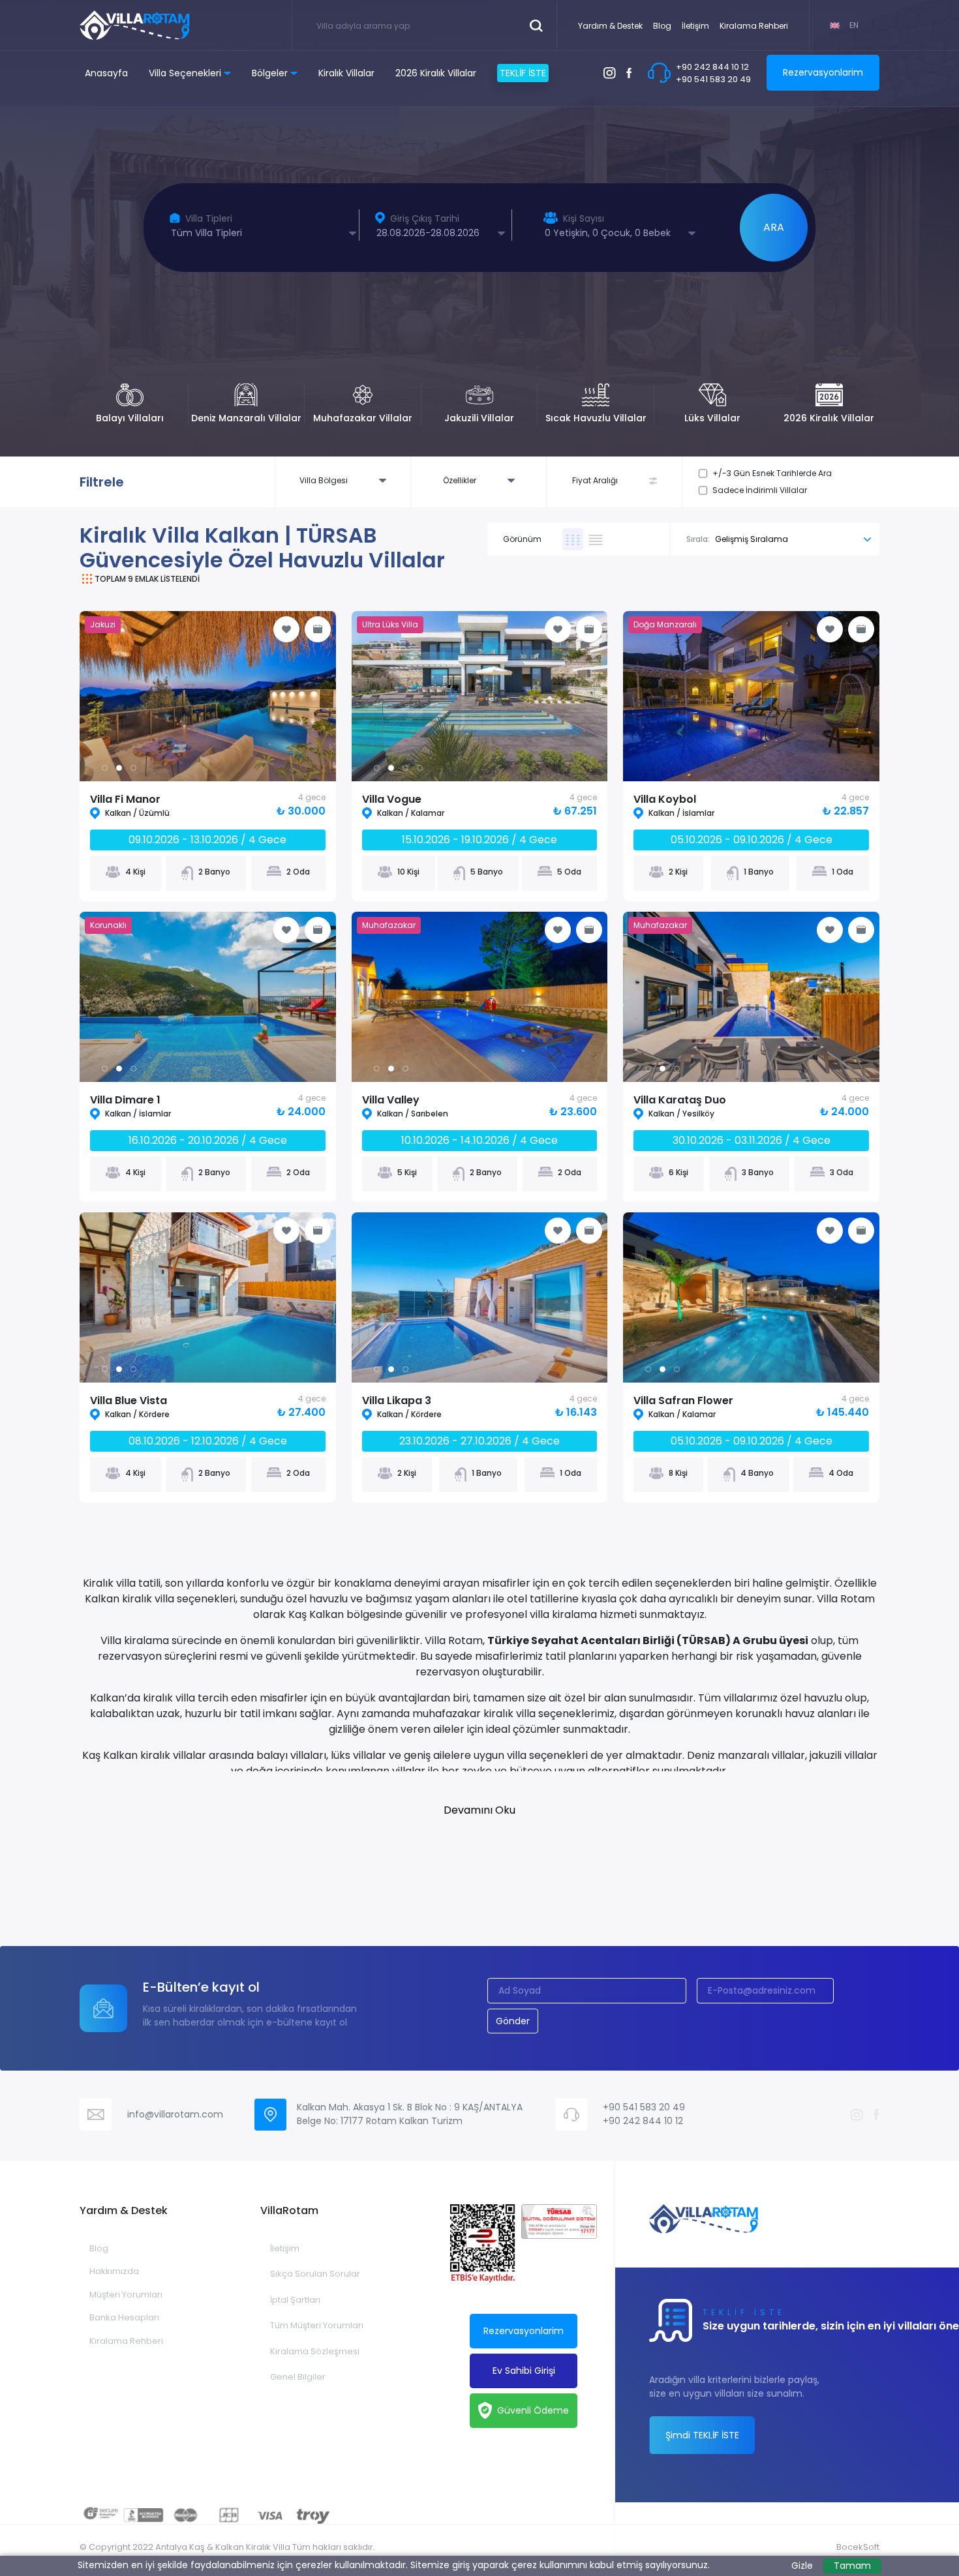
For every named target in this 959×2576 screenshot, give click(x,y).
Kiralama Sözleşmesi (315, 2351)
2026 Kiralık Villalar (436, 73)
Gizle (802, 2566)
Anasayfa (106, 73)
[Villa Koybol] (751, 696)
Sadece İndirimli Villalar (760, 490)
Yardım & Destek (610, 26)
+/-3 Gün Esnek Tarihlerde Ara (772, 473)
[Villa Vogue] (521, 696)
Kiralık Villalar (346, 73)
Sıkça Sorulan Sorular (315, 2274)
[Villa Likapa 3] (521, 1297)
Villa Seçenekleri (185, 73)
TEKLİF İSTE (523, 73)
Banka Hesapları (124, 2317)
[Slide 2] (133, 768)
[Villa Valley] (521, 997)
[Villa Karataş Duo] (792, 997)
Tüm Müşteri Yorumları (317, 2325)
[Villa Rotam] (135, 25)
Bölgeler (270, 73)
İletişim (695, 26)
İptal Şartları (295, 2300)
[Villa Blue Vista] (249, 1297)
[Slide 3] (420, 768)
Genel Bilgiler (298, 2377)
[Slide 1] (119, 768)
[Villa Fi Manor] (222, 696)
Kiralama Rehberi (754, 26)
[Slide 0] (105, 768)
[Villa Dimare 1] (249, 997)
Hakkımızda (114, 2271)
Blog (662, 26)
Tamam (852, 2566)
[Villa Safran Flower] (821, 1297)
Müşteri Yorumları (126, 2295)
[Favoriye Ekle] (286, 629)
